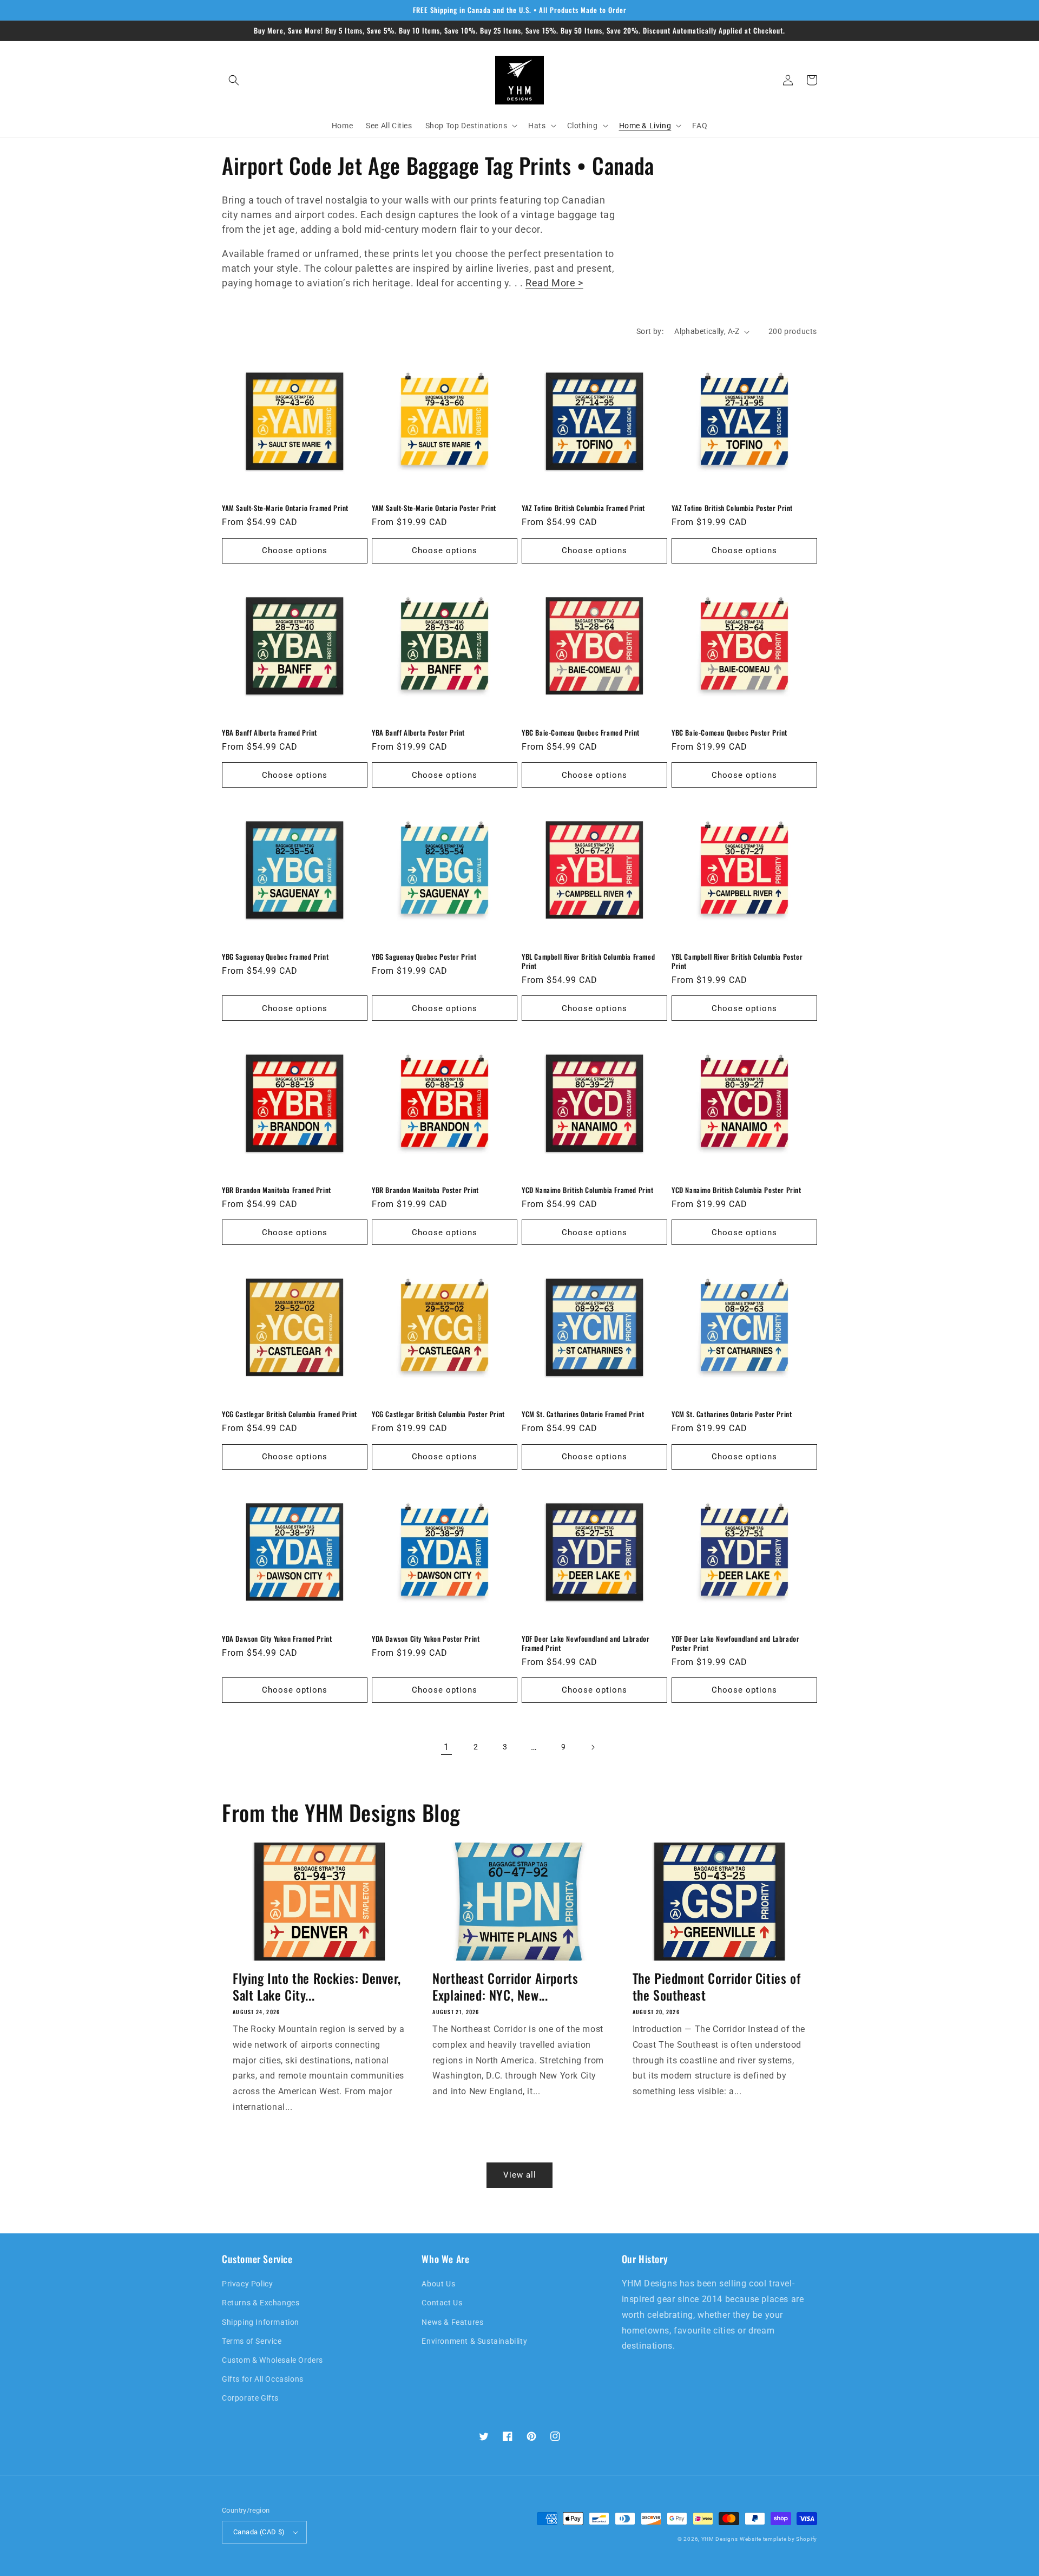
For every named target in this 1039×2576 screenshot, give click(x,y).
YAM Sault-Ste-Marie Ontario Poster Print (434, 508)
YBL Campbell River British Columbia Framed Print (588, 961)
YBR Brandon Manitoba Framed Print (277, 1190)
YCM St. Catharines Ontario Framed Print (583, 1414)
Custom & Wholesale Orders (272, 2360)
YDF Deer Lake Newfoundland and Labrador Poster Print (735, 1643)
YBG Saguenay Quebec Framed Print (275, 957)
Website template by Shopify (778, 2539)
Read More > (554, 283)
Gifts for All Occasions (263, 2379)
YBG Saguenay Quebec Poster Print (424, 957)
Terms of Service (252, 2341)
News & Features (452, 2322)
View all (520, 2175)
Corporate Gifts (250, 2398)
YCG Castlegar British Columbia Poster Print (438, 1414)
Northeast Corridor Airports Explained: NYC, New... (505, 1987)
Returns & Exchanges (261, 2303)
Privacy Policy (247, 2284)
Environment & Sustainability (474, 2341)
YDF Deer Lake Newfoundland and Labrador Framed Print (586, 1643)
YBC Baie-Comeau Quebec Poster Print (729, 733)
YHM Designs (720, 2539)
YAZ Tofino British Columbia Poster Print (732, 508)
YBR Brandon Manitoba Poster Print (425, 1190)
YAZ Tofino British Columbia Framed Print (583, 508)
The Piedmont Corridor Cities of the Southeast (717, 1987)
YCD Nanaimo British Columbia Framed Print (588, 1190)
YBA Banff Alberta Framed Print (269, 733)
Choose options (295, 550)
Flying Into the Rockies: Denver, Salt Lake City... (317, 1987)
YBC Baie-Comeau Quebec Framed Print (581, 733)
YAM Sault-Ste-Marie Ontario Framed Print (285, 508)
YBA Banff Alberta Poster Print (418, 733)
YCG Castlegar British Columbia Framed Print (290, 1414)
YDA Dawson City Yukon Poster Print (426, 1639)
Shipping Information (261, 2322)
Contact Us (442, 2303)
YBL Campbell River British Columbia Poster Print (737, 961)
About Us (438, 2284)
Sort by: (650, 331)
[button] (234, 80)
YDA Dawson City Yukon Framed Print (277, 1639)
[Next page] (593, 1747)
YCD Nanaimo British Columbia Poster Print (736, 1190)
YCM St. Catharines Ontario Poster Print (732, 1414)
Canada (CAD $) (259, 2532)
